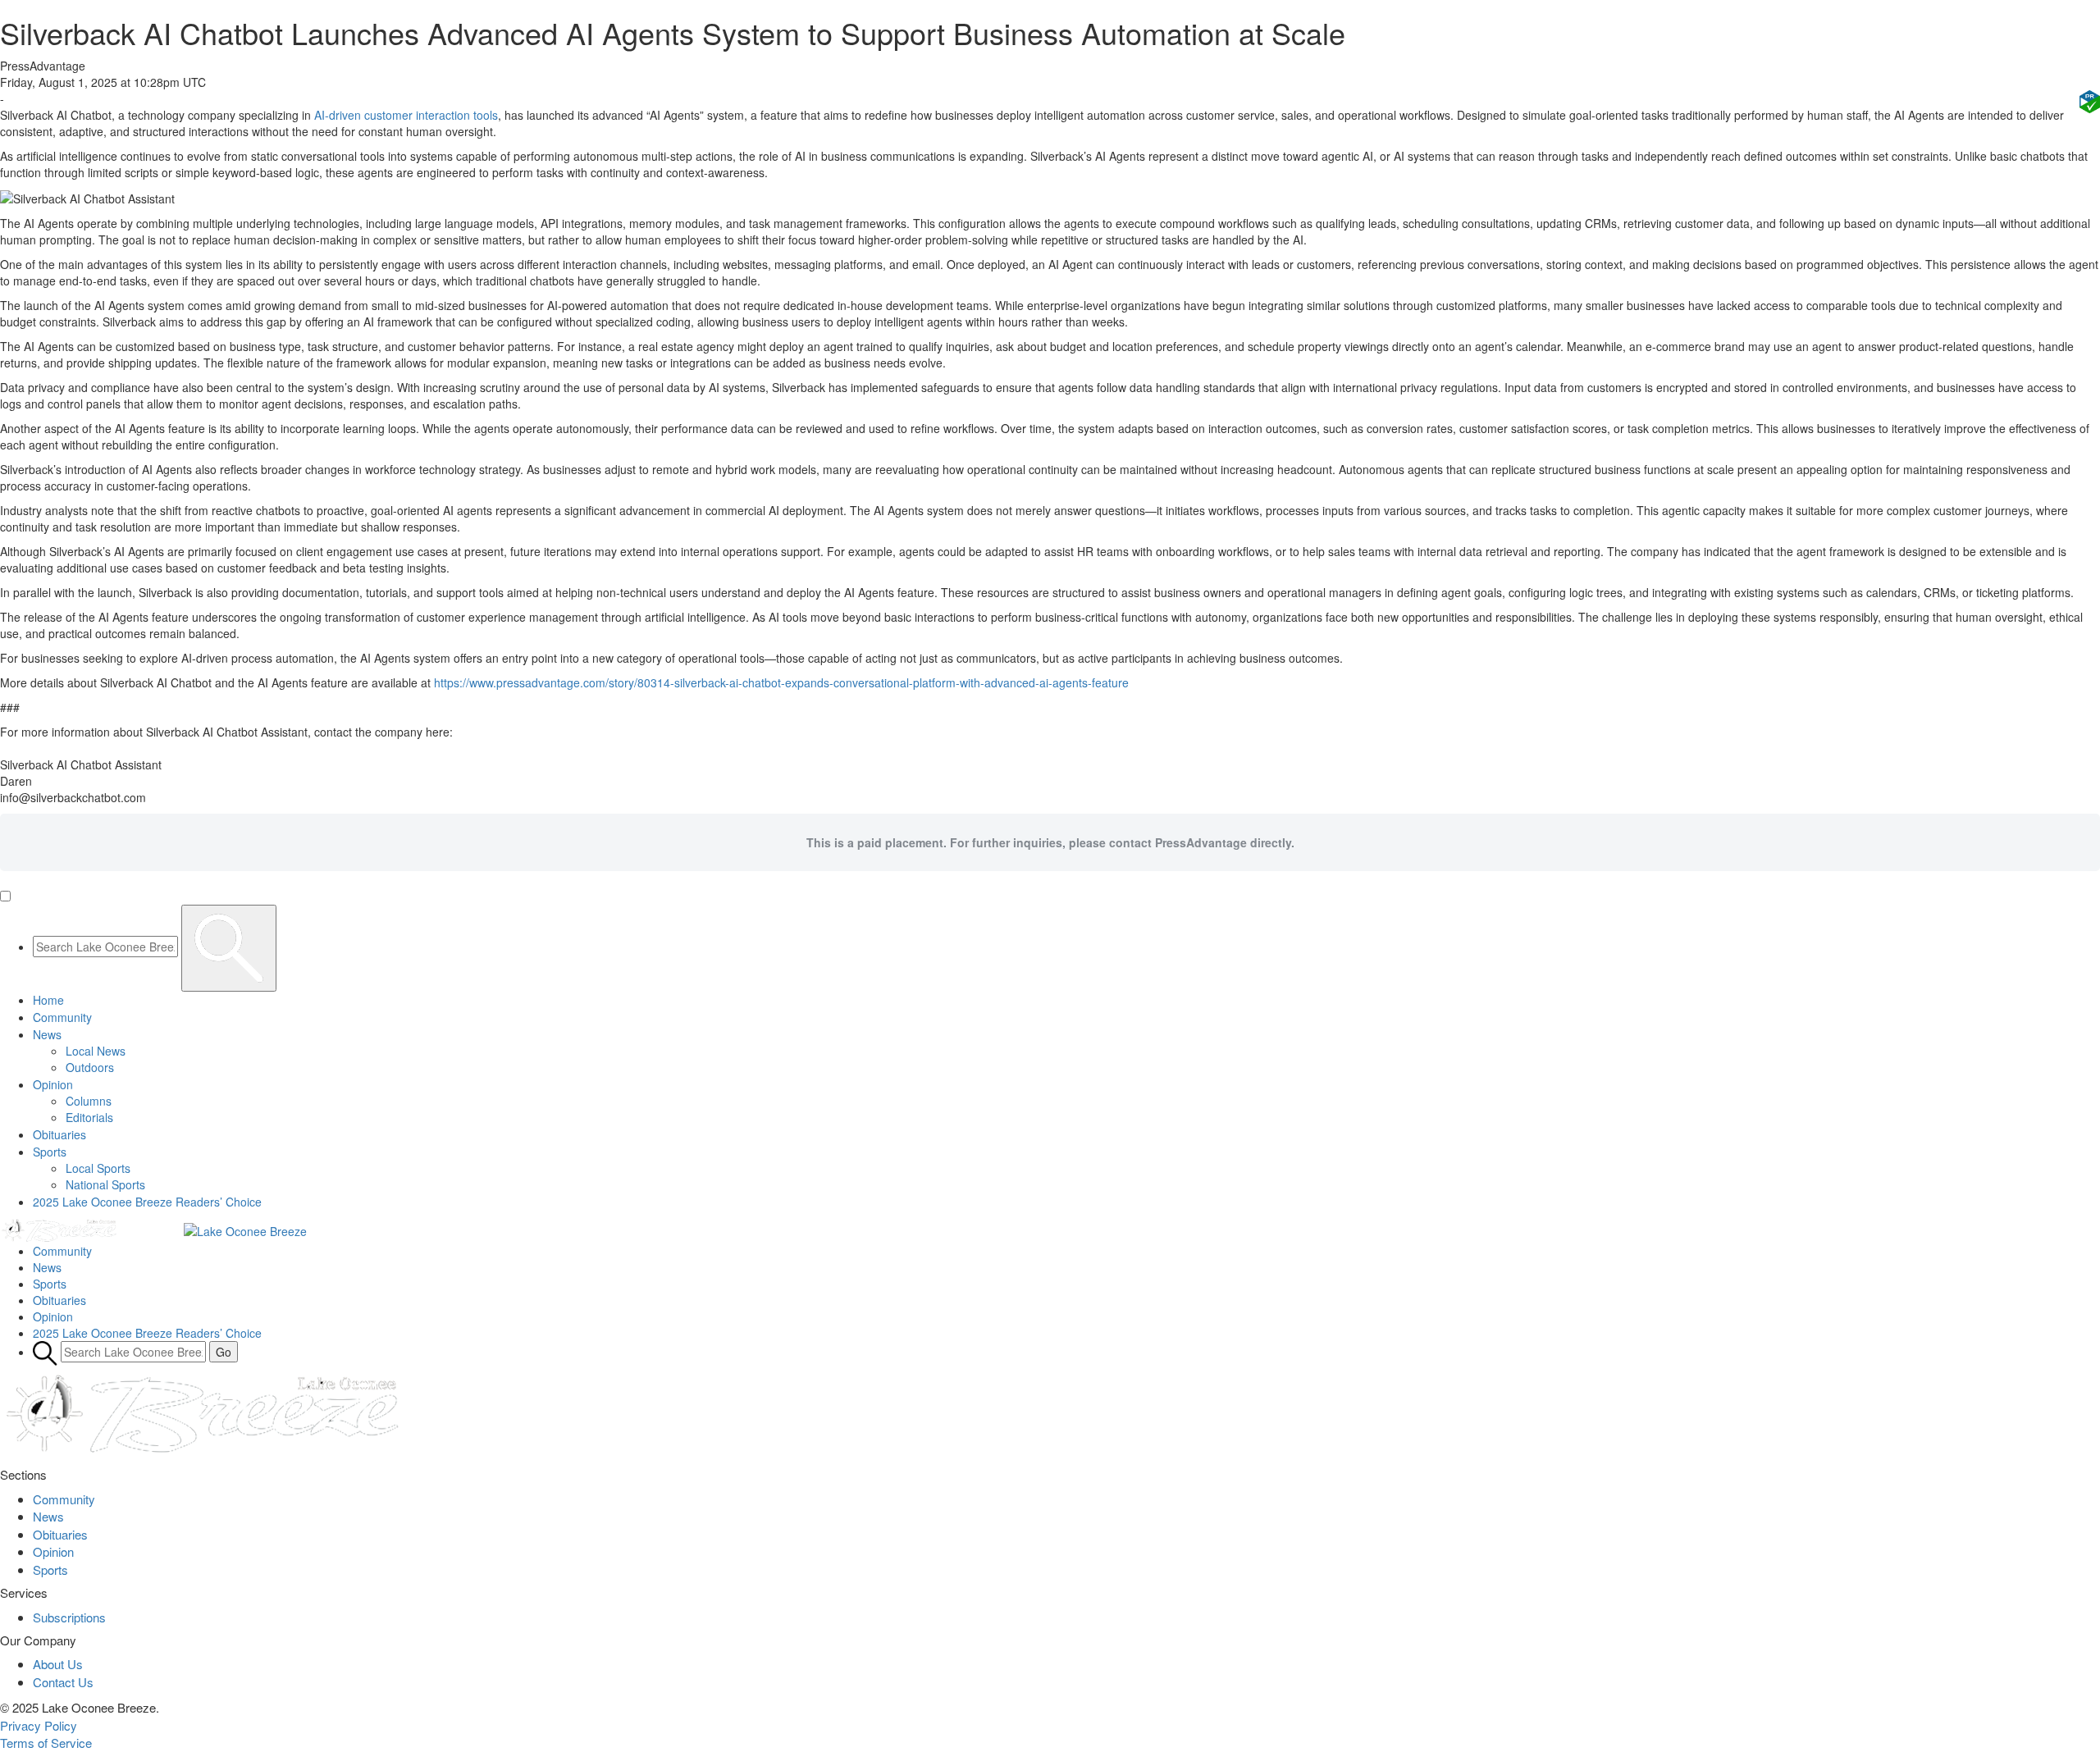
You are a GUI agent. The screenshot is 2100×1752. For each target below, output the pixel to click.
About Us (58, 1664)
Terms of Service (46, 1743)
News (47, 1034)
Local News (96, 1051)
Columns (89, 1101)
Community (62, 1017)
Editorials (89, 1117)
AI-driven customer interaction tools (406, 115)
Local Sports (98, 1168)
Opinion (53, 1084)
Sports (50, 1152)
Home (48, 1000)
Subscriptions (69, 1617)
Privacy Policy (39, 1725)
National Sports (105, 1184)
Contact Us (63, 1682)
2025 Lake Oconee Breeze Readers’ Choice (147, 1202)
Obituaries (59, 1134)
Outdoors (90, 1067)
